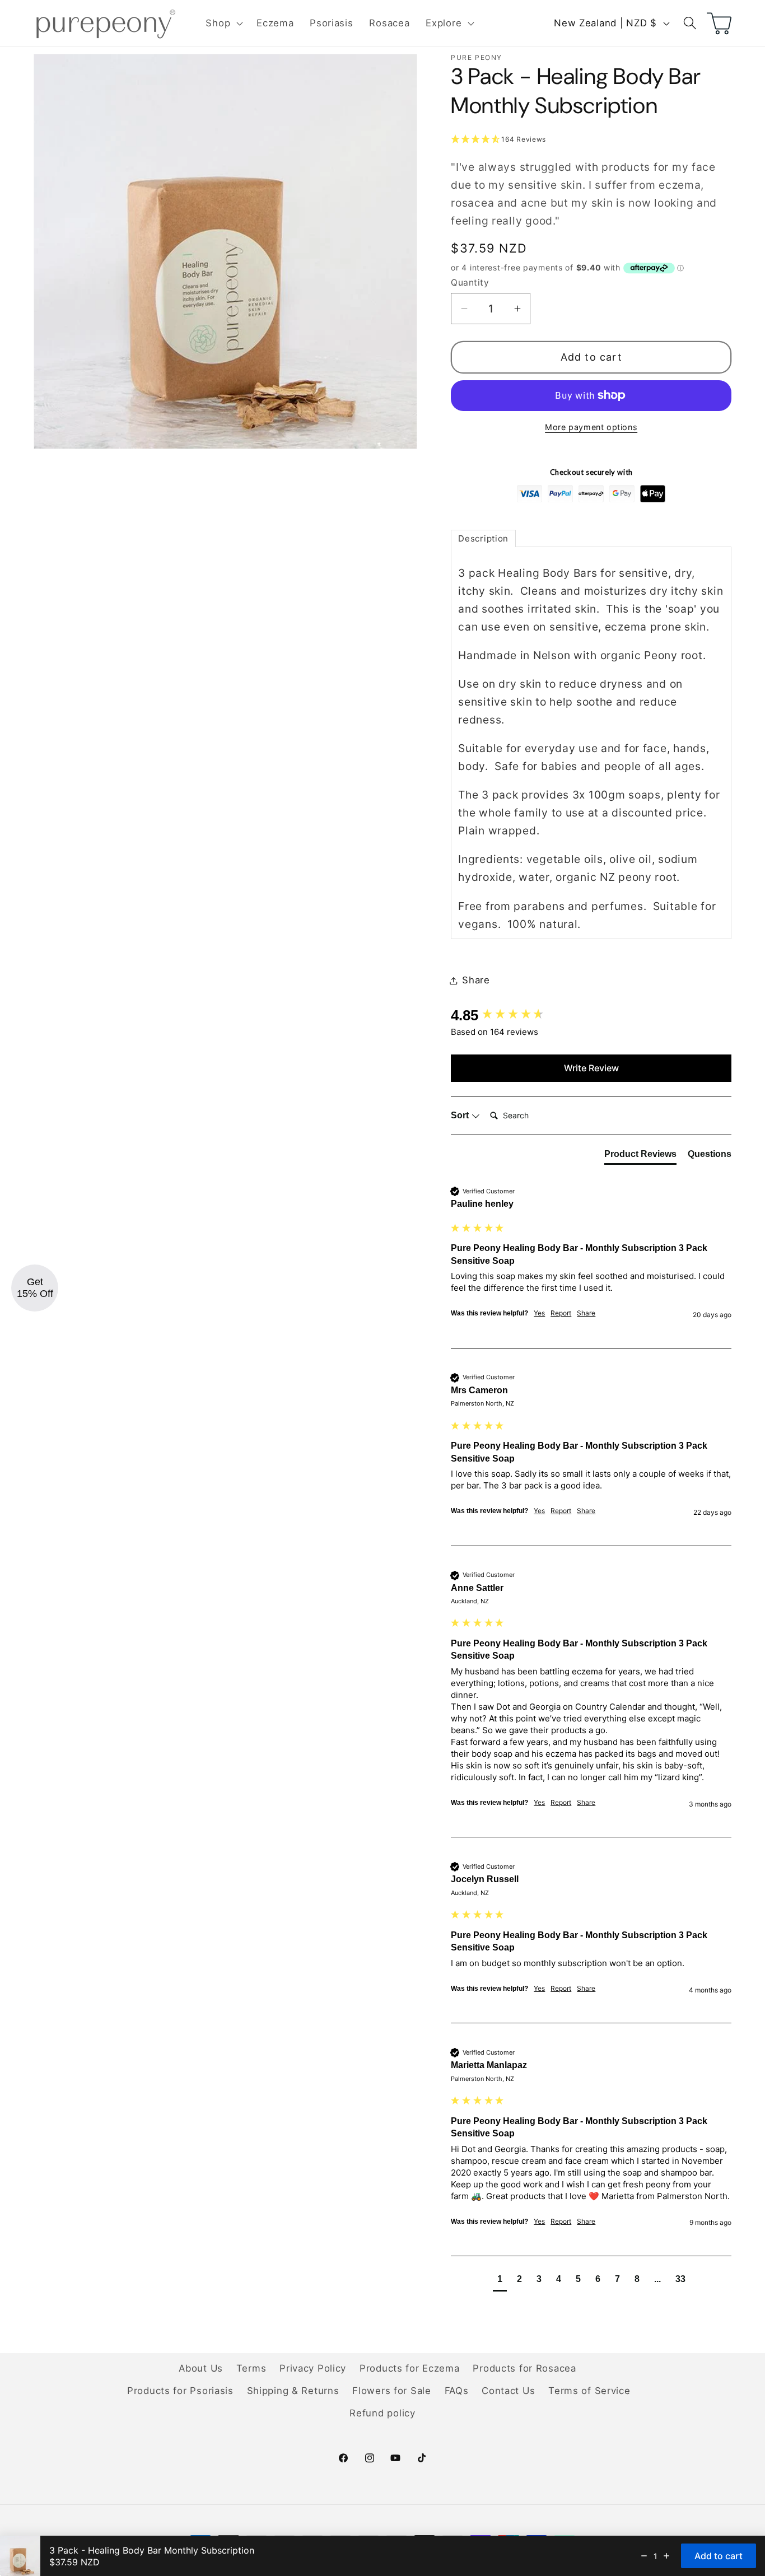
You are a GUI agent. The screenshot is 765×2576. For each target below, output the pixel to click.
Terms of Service (589, 2391)
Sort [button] (461, 1115)
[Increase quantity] (666, 2556)
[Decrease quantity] (644, 2556)
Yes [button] (539, 1313)
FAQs (457, 2391)
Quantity (470, 283)
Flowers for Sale (392, 2391)
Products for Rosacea (524, 2368)
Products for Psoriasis (180, 2391)
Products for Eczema (410, 2368)
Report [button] (561, 1313)
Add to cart (591, 357)
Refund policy (382, 2413)
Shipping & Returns (293, 2391)
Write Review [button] (591, 1068)
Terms (251, 2368)
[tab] (483, 538)
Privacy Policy (313, 2368)
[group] (591, 1015)
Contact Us (508, 2391)
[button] (223, 24)
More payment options (591, 427)
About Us (201, 2368)
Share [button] (476, 980)
